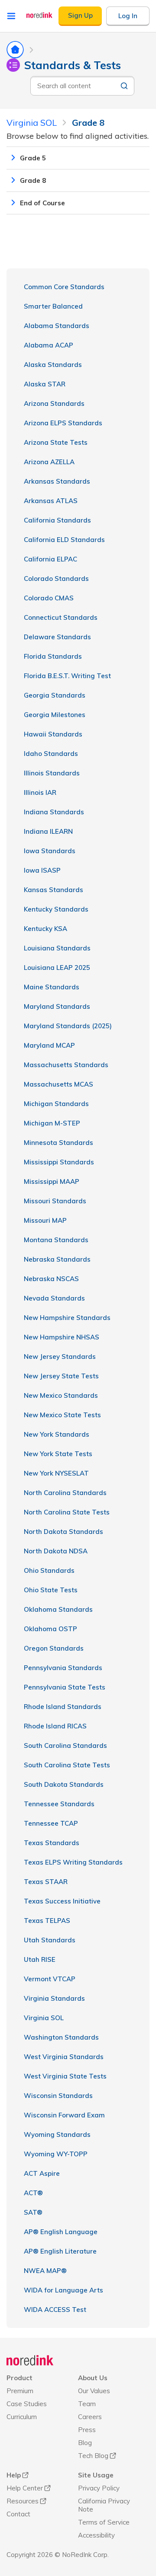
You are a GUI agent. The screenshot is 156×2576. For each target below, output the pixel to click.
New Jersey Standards (60, 1357)
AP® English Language (61, 2232)
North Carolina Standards (65, 1493)
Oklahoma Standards (58, 1609)
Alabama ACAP (49, 345)
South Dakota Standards (64, 1784)
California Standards (57, 520)
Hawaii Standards (53, 734)
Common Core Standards (64, 287)
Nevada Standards (54, 1298)
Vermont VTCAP (50, 1979)
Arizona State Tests (56, 442)
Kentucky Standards (56, 909)
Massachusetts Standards (66, 1065)
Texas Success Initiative (62, 1901)
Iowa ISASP (42, 870)
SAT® (33, 2212)
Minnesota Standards (58, 1143)
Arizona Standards (54, 403)
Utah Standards (50, 1940)
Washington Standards (61, 2037)
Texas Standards (52, 1843)
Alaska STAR (45, 384)
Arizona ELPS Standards (63, 423)
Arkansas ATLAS (51, 501)
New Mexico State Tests (62, 1415)
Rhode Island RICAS (55, 1726)
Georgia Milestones (55, 715)
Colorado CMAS (49, 598)
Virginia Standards (54, 1998)
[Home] (30, 2360)
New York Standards (57, 1434)
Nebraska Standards (57, 1259)
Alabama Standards (57, 326)
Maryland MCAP (49, 1045)
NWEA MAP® (45, 2271)
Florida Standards (53, 656)
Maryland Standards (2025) (68, 1026)
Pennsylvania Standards (63, 1668)
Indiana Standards (54, 812)
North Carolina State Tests (67, 1512)
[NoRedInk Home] (39, 15)
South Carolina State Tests (67, 1765)
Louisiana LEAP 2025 (57, 968)
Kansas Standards (54, 890)
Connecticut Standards (61, 617)
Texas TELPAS (47, 1921)
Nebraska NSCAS (51, 1279)
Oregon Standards (54, 1648)
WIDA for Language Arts (63, 2290)
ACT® (33, 2193)
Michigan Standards (56, 1104)
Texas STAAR (46, 1882)
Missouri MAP (45, 1220)
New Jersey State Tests (61, 1376)
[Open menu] (11, 16)
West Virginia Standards (64, 2057)
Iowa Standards (50, 851)
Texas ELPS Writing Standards (73, 1862)
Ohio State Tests (51, 1590)
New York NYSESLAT (56, 1473)
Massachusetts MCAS (58, 1084)
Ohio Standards (49, 1570)
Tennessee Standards (59, 1804)
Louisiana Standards (57, 948)
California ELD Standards (64, 540)
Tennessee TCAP (51, 1823)
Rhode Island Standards (63, 1707)
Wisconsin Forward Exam (64, 2115)
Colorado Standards (56, 579)
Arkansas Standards (57, 481)
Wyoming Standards (57, 2134)
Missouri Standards (55, 1201)
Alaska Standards (53, 365)
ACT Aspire (42, 2173)
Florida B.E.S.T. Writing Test (67, 676)
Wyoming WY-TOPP (56, 2154)
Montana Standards (56, 1240)
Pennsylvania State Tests (65, 1687)
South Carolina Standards (65, 1745)
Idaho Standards (51, 754)
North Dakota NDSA (56, 1551)
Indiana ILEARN (48, 831)
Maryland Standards (57, 1006)
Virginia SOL (44, 2018)
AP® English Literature (60, 2251)
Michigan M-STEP (52, 1123)
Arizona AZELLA (49, 462)
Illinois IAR (40, 792)
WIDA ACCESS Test (55, 2310)
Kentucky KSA (45, 929)
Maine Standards (52, 987)
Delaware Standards (57, 637)
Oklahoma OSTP (50, 1629)
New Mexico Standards (61, 1395)
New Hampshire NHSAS (62, 1337)
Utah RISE (40, 1959)
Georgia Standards (55, 695)
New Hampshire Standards (67, 1318)
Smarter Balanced (53, 306)
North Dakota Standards (63, 1532)
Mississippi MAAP (52, 1181)
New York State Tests (58, 1454)
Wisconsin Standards (58, 2096)
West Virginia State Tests (65, 2076)
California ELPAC (50, 559)
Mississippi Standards (59, 1162)
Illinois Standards (52, 773)
